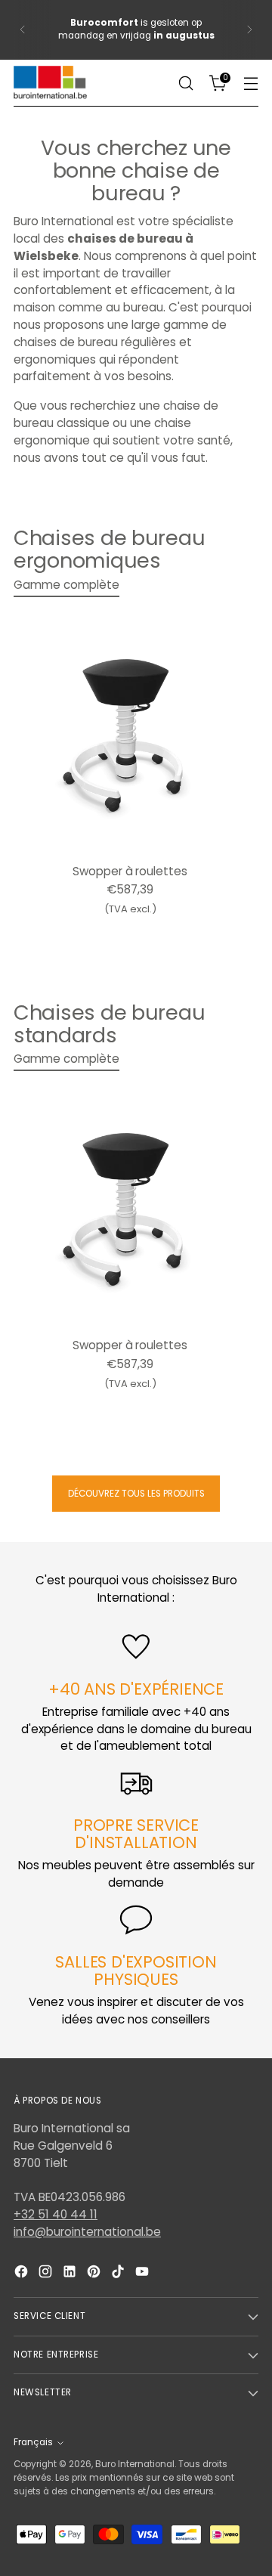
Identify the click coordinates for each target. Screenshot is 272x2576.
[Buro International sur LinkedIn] (71, 2274)
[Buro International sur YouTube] (144, 2274)
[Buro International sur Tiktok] (119, 2274)
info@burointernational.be (87, 2232)
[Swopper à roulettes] (130, 735)
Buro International (135, 2464)
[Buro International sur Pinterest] (95, 2274)
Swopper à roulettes (130, 871)
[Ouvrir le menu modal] (250, 84)
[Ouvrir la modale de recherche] (185, 84)
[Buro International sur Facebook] (23, 2274)
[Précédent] (23, 30)
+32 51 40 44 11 (56, 2214)
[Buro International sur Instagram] (47, 2274)
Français (33, 2442)
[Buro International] (51, 83)
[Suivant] (249, 30)
